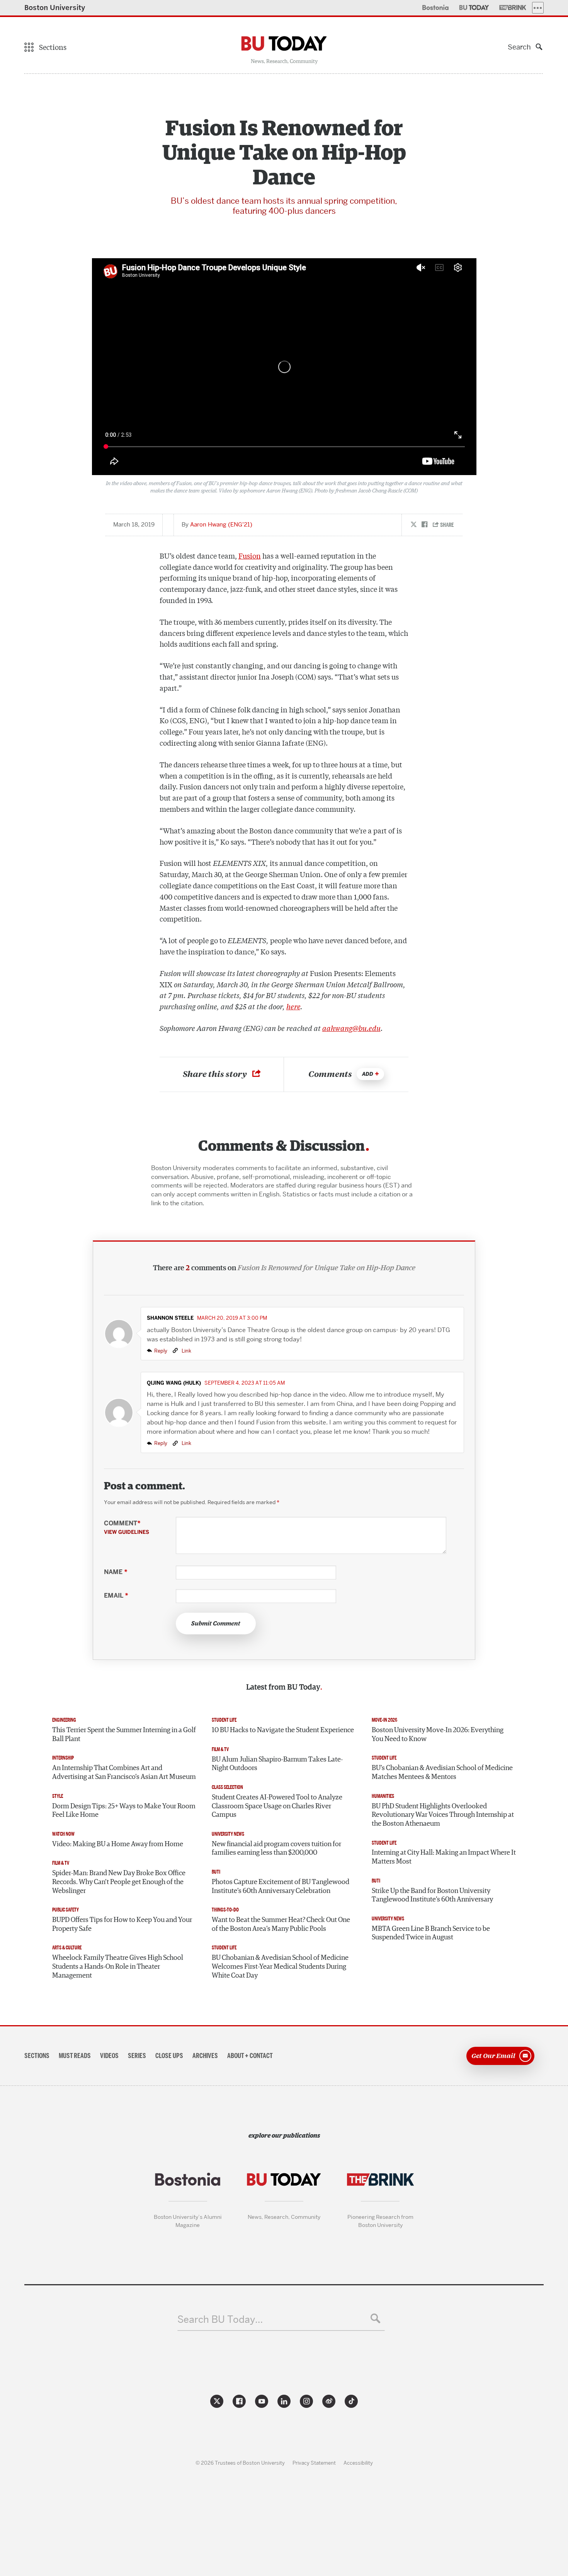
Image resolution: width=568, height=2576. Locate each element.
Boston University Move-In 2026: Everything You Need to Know (438, 1735)
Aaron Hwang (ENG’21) (221, 525)
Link (186, 1351)
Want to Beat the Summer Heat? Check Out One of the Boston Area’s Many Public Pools (281, 1924)
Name (116, 1572)
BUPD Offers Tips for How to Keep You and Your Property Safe (122, 1924)
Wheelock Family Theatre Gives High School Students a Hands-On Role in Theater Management (118, 1967)
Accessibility (358, 2463)
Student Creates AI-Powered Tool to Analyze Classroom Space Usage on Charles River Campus (277, 1806)
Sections (37, 2056)
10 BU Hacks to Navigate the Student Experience (283, 1730)
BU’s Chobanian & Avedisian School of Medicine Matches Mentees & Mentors (442, 1773)
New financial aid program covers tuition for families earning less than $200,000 (276, 1849)
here (293, 1006)
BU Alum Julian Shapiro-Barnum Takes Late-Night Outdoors (277, 1764)
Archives (205, 2056)
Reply (161, 1351)
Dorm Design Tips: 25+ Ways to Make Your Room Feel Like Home (124, 1811)
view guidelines (127, 1532)
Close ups (169, 2056)
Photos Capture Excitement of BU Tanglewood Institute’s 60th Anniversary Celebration (281, 1887)
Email (116, 1596)
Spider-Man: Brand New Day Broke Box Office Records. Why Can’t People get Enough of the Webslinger (119, 1882)
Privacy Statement (314, 2463)
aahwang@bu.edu (351, 1028)
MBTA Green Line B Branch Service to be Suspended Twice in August (431, 1933)
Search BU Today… (220, 2320)
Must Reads (75, 2056)
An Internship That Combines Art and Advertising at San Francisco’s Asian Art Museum (124, 1773)
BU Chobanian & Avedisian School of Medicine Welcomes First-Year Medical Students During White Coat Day (280, 1967)
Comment (127, 1527)
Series (137, 2056)
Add (368, 1074)
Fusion (250, 555)
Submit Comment (216, 1624)
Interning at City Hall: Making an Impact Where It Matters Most (444, 1857)
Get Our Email (493, 2055)
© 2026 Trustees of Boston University (240, 2463)
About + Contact (250, 2056)
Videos (109, 2056)
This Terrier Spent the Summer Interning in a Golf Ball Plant (124, 1735)
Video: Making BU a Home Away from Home (118, 1844)
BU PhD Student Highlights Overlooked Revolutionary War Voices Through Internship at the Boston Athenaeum (443, 1815)
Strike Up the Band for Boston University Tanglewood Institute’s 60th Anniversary (432, 1895)
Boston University (55, 8)
